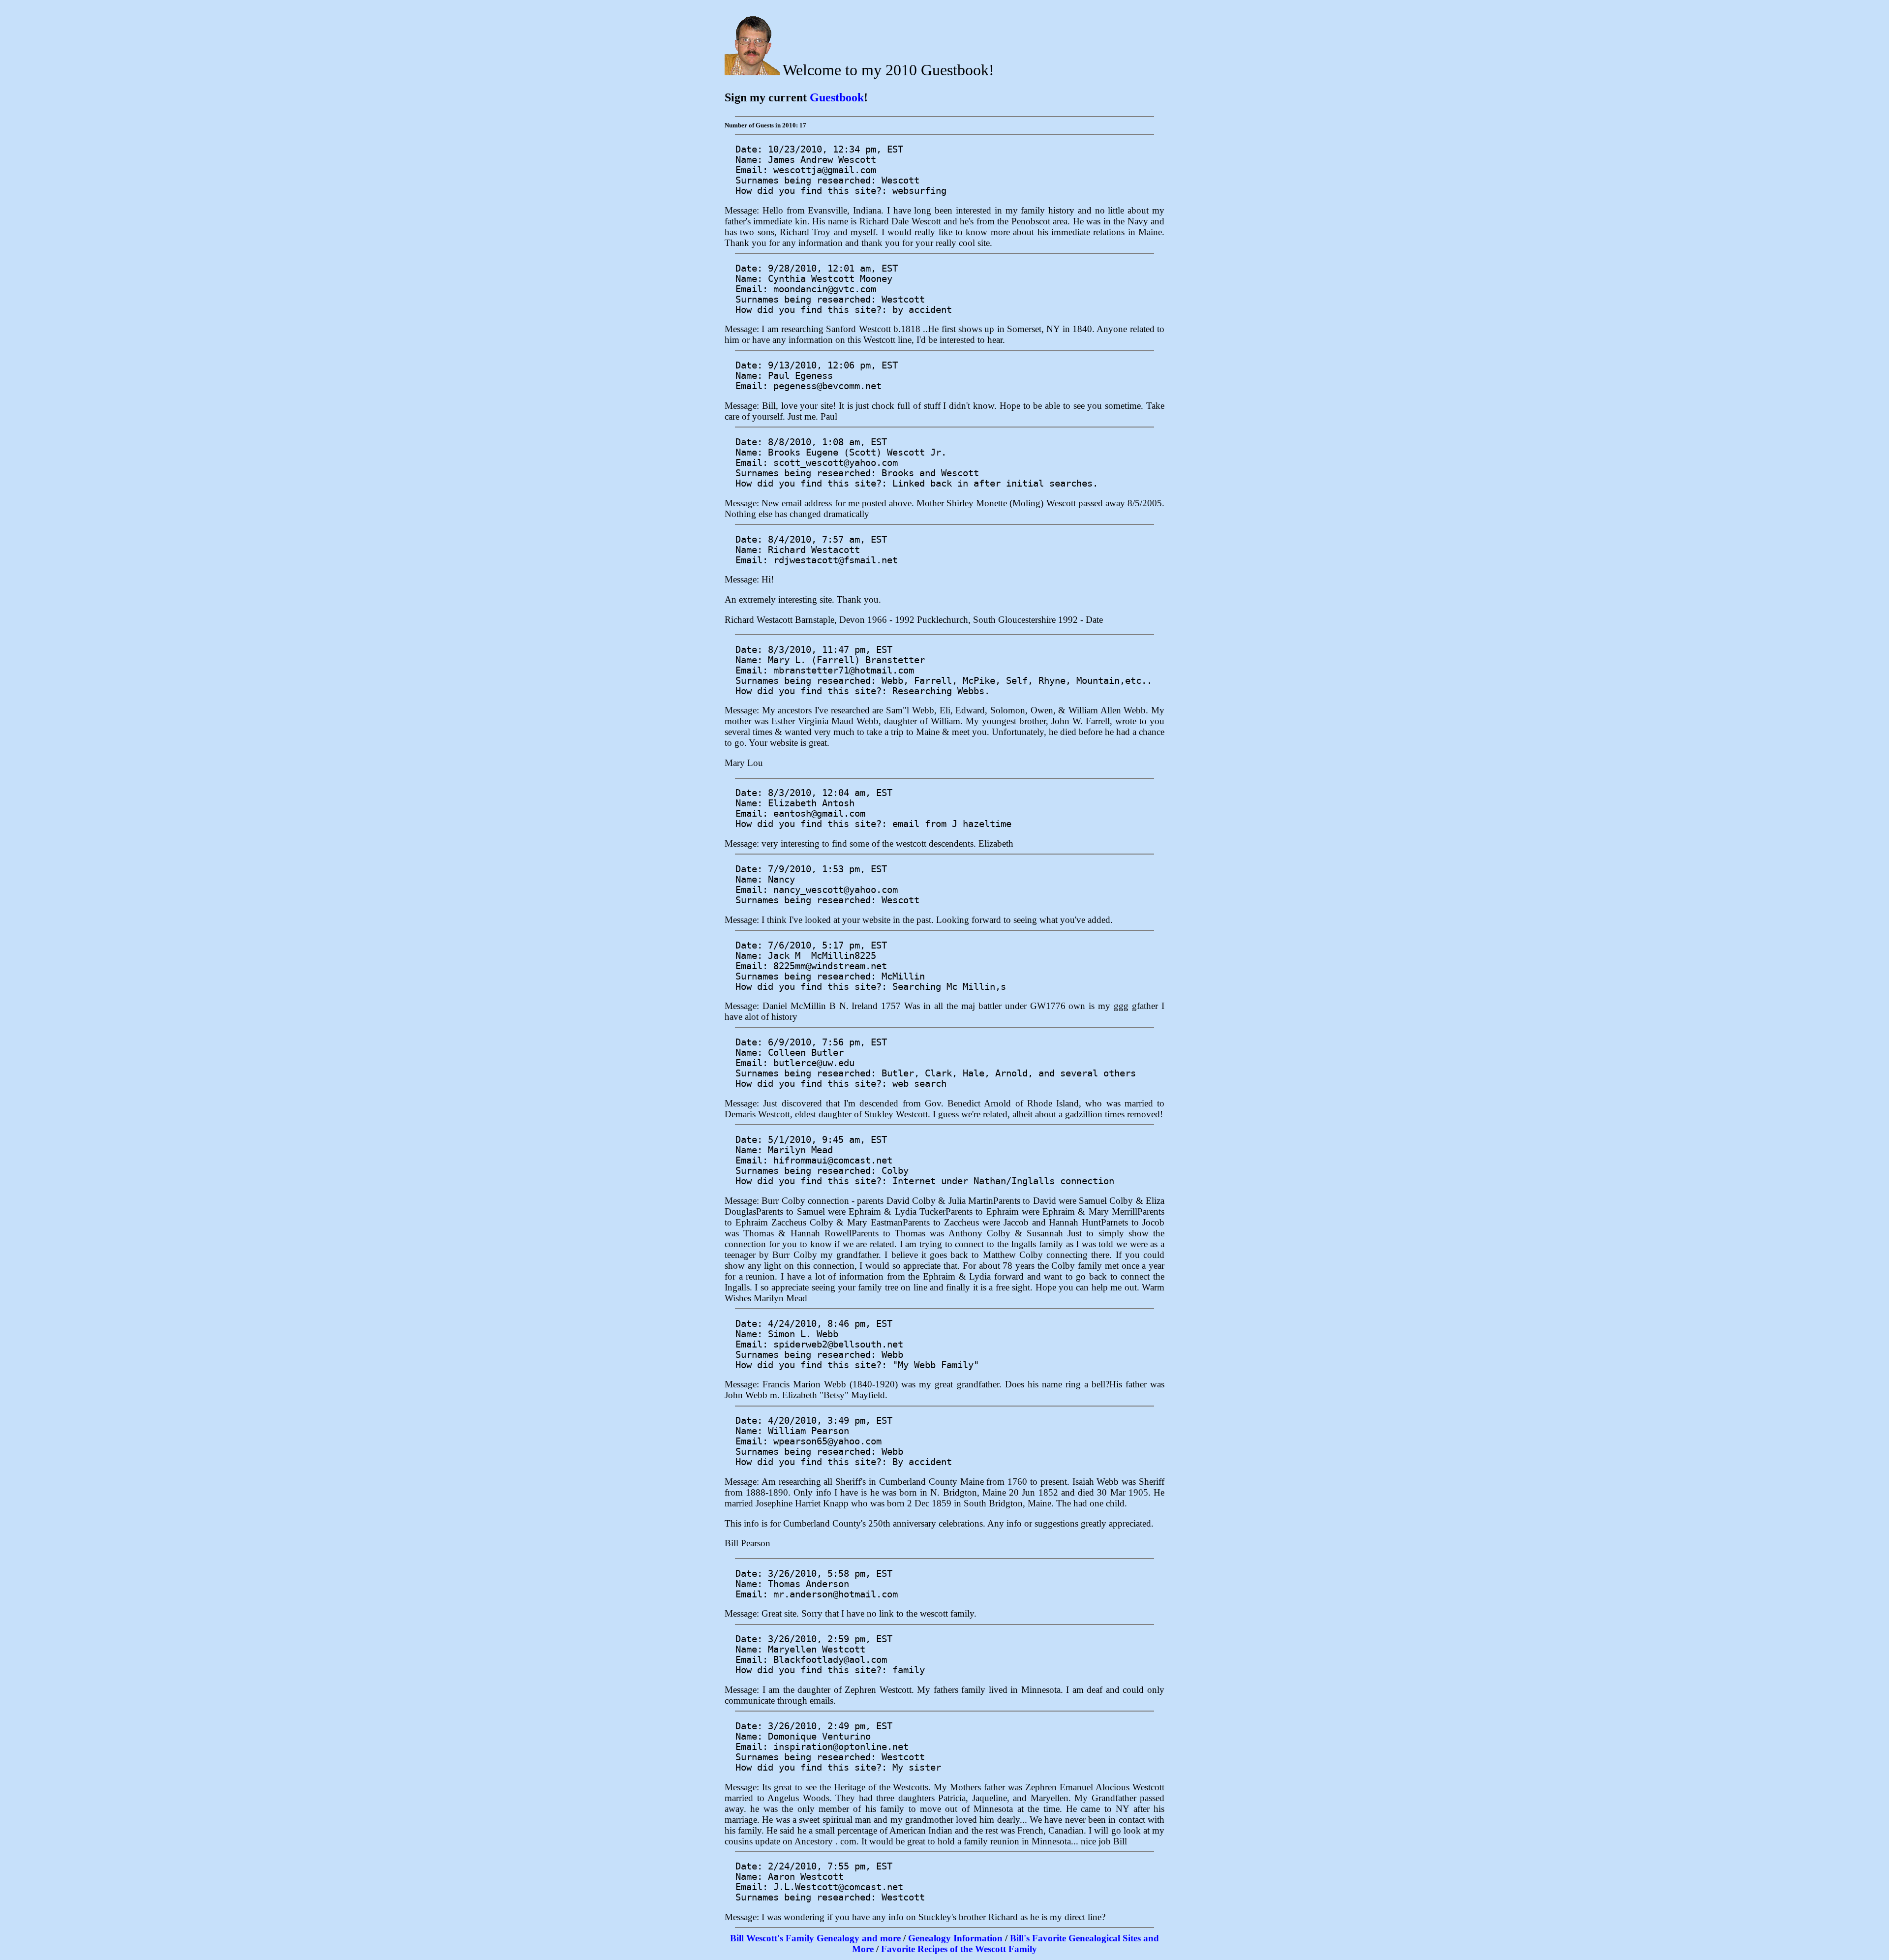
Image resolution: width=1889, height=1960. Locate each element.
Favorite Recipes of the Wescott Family (959, 1949)
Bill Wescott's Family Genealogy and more (815, 1938)
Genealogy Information (955, 1938)
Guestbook (837, 97)
